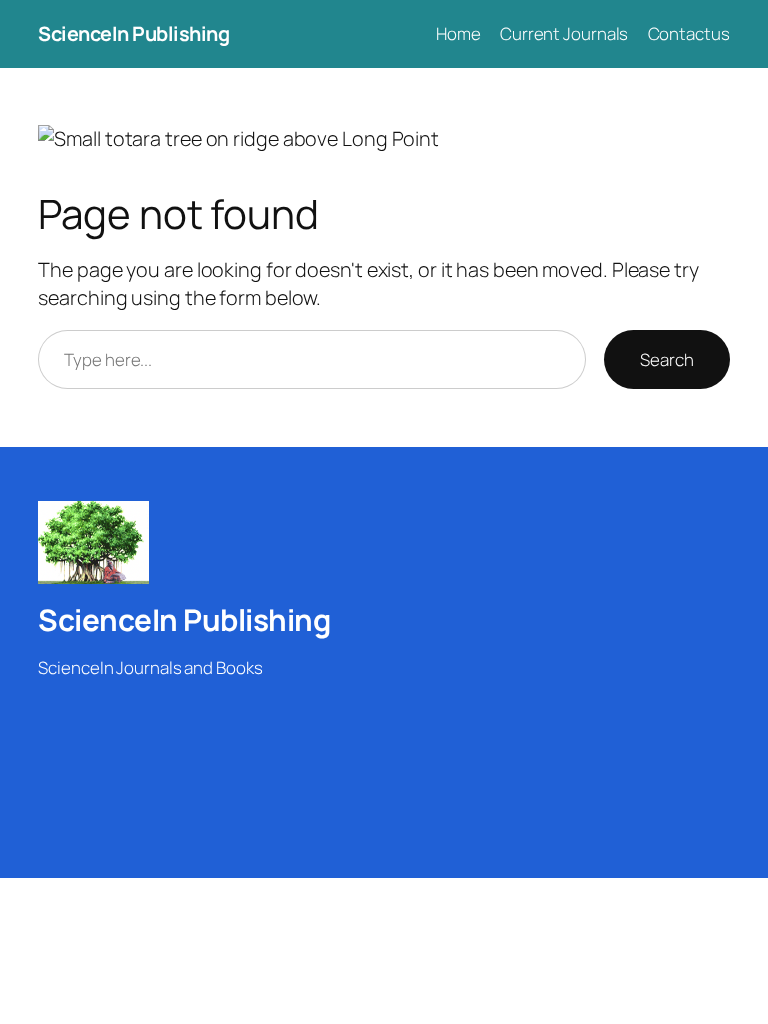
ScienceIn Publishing (133, 33)
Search (666, 359)
